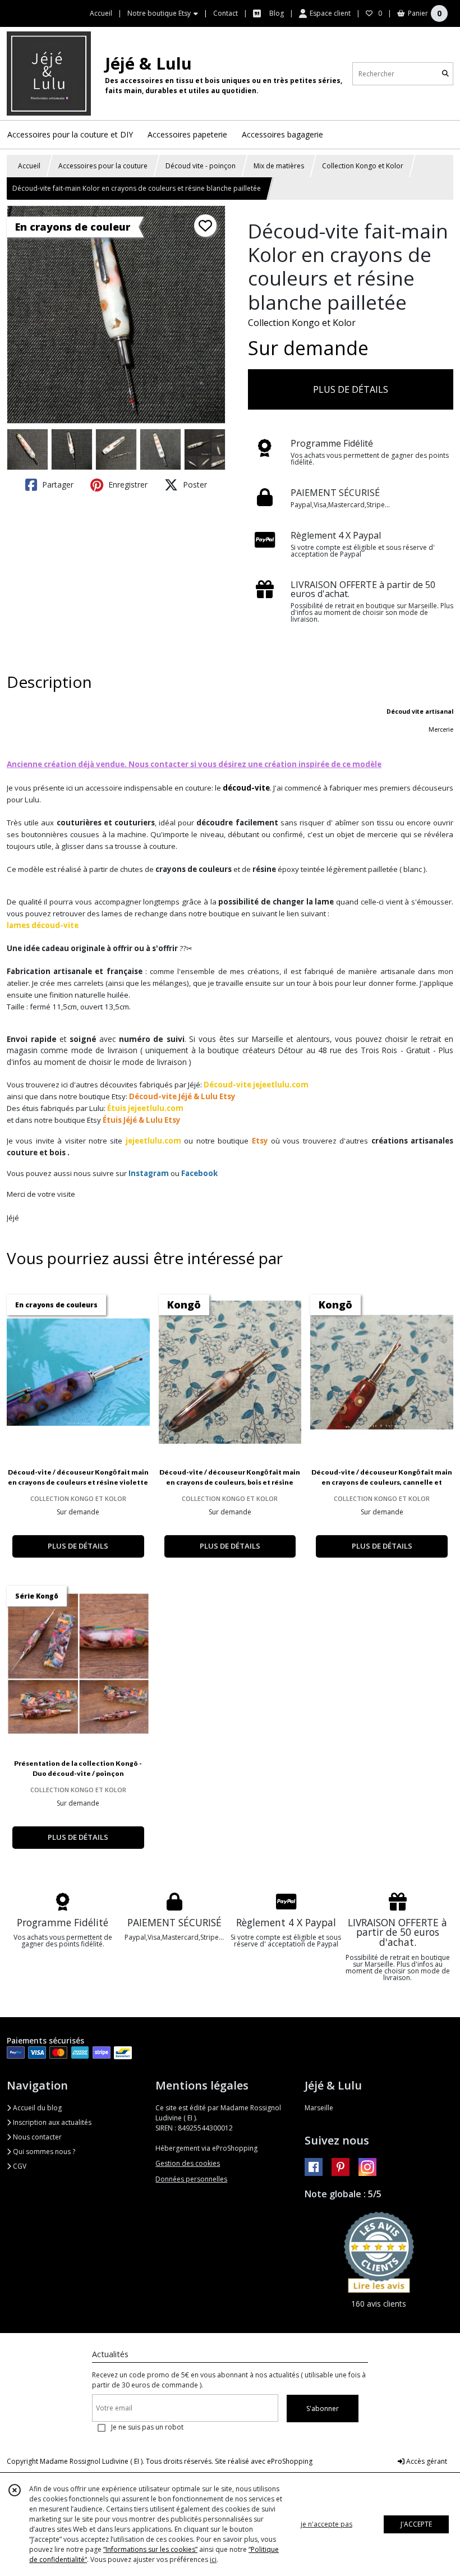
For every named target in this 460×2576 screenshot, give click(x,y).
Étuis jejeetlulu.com (145, 1108)
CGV (19, 2166)
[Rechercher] (445, 74)
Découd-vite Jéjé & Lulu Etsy (182, 1096)
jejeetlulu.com (153, 1141)
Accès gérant (426, 2461)
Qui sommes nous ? (43, 2152)
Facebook (199, 1173)
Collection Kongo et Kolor (363, 166)
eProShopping (290, 2461)
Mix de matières (279, 166)
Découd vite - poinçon (201, 166)
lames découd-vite (43, 925)
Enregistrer (127, 485)
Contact (226, 13)
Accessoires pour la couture (103, 166)
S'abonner (323, 2409)
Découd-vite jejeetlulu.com (256, 1085)
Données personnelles (191, 2179)
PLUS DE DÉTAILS (351, 389)
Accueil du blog (36, 2108)
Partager (57, 485)
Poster (194, 485)
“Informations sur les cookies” (150, 2549)
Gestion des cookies (188, 2163)
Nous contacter (36, 2137)
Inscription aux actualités (51, 2122)
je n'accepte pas (326, 2524)
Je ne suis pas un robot (147, 2427)
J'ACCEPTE (416, 2524)
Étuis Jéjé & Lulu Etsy (142, 1120)
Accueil (29, 166)
